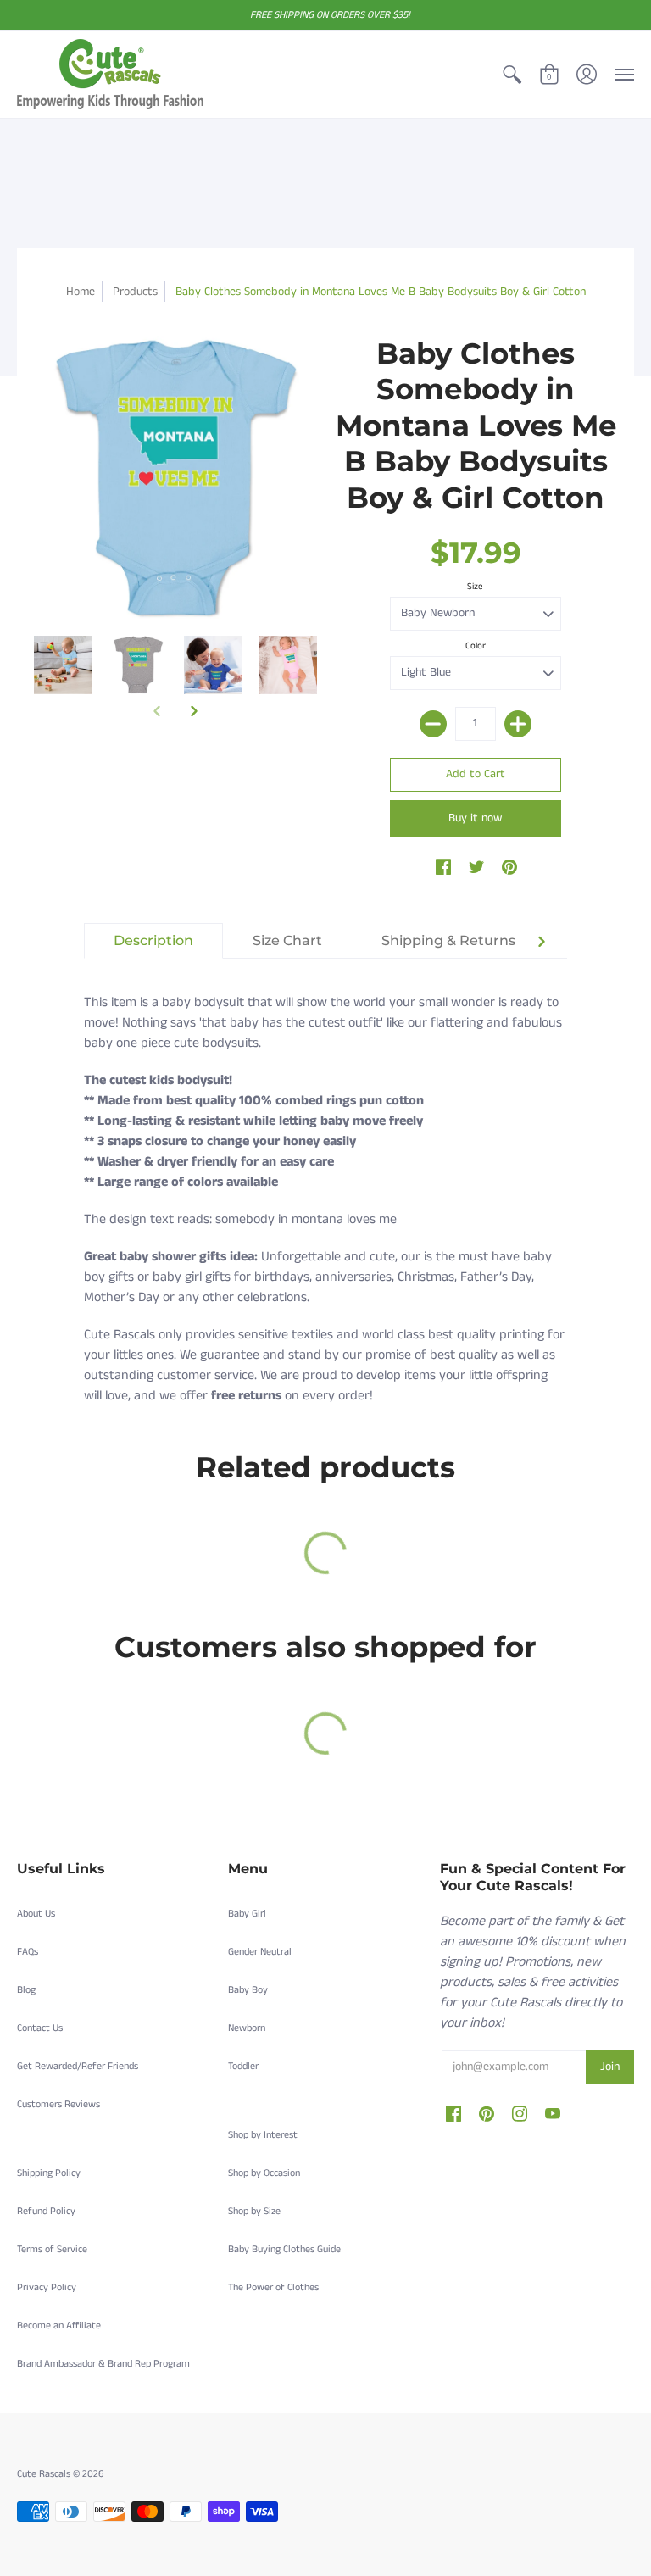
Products (135, 292)
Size (475, 587)
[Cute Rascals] (110, 74)
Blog (26, 1990)
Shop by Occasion (264, 2173)
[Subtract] (433, 724)
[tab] (153, 941)
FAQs (28, 1952)
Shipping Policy (49, 2173)
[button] (512, 74)
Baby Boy (248, 1990)
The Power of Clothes (273, 2287)
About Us (36, 1914)
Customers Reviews (58, 2104)
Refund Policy (46, 2211)
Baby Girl (247, 1914)
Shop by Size (254, 2211)
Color (476, 646)
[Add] (518, 724)
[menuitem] (512, 74)
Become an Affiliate (59, 2326)
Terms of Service (52, 2249)
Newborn (247, 2028)
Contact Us (40, 2028)
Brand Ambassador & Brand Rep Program (103, 2364)
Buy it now (475, 818)
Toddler (243, 2066)
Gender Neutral (260, 1952)
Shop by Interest (263, 2135)
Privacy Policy (47, 2287)
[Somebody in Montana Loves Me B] (63, 665)
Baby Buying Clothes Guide (284, 2249)
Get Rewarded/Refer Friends (78, 2066)
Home (81, 292)
